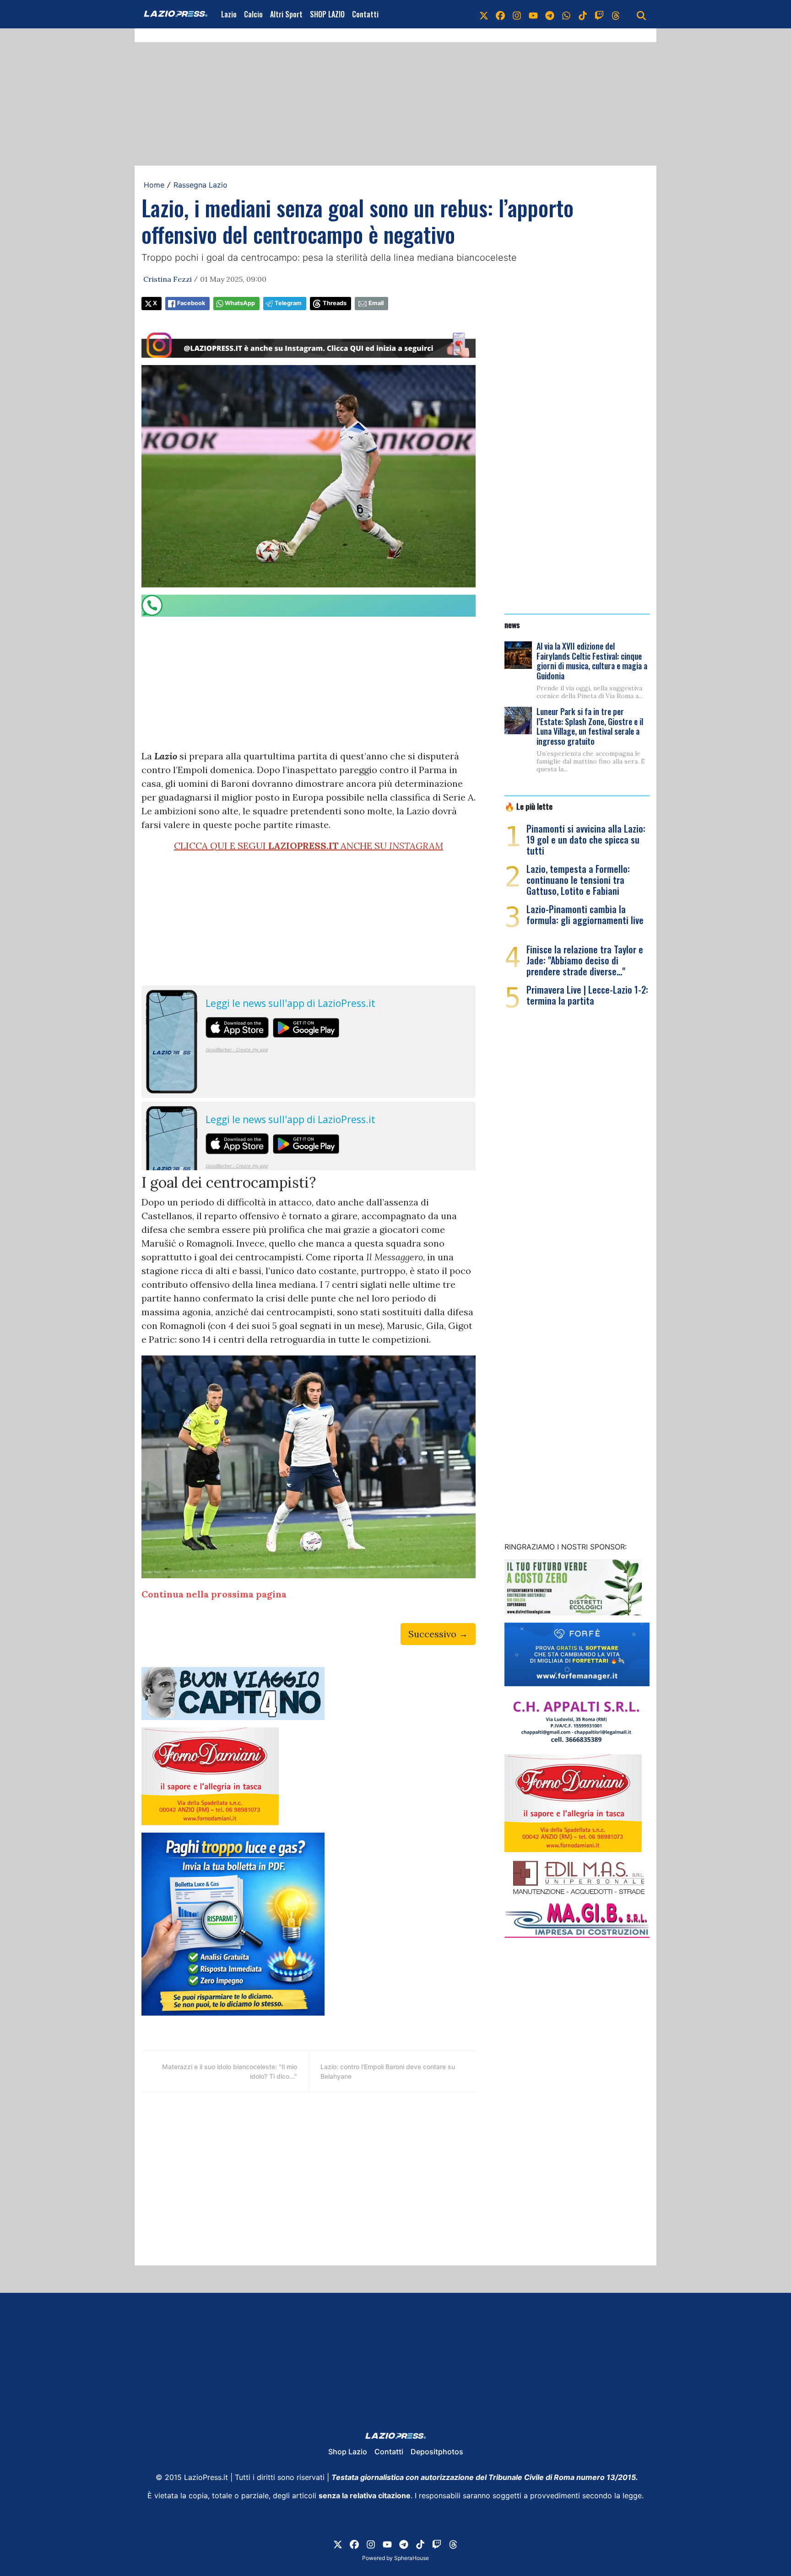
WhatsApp (240, 303)
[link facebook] (500, 14)
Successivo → (438, 1634)
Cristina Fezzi (168, 279)
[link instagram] (517, 14)
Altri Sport (286, 14)
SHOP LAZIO (327, 14)
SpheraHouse (412, 2558)
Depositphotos (437, 2452)
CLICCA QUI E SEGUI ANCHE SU (309, 846)
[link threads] (616, 14)
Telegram (288, 303)
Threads (335, 303)
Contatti (365, 14)
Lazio (229, 14)
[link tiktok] (583, 14)
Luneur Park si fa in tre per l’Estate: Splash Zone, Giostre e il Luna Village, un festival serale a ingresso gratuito (590, 726)
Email (376, 303)
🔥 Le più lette (528, 806)
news (512, 624)
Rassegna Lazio (200, 185)
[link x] (484, 14)
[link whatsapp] (566, 14)
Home (154, 185)
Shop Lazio (348, 2452)
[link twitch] (599, 14)
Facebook (191, 303)
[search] (641, 14)
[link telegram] (550, 14)
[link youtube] (533, 14)
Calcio (253, 14)
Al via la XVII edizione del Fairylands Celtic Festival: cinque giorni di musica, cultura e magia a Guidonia (592, 661)
